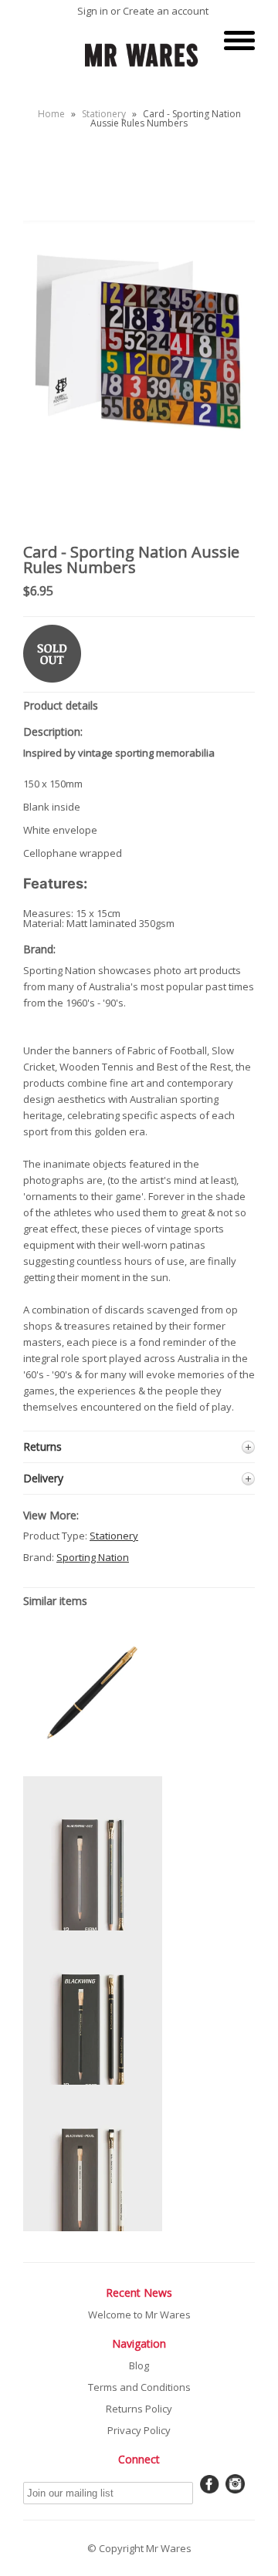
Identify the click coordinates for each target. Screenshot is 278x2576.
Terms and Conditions (139, 2387)
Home (51, 114)
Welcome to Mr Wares (139, 2315)
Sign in (93, 11)
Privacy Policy (139, 2430)
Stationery (104, 114)
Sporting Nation (93, 1557)
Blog (139, 2365)
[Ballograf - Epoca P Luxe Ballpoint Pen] (93, 1757)
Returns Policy (139, 2409)
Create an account (166, 11)
